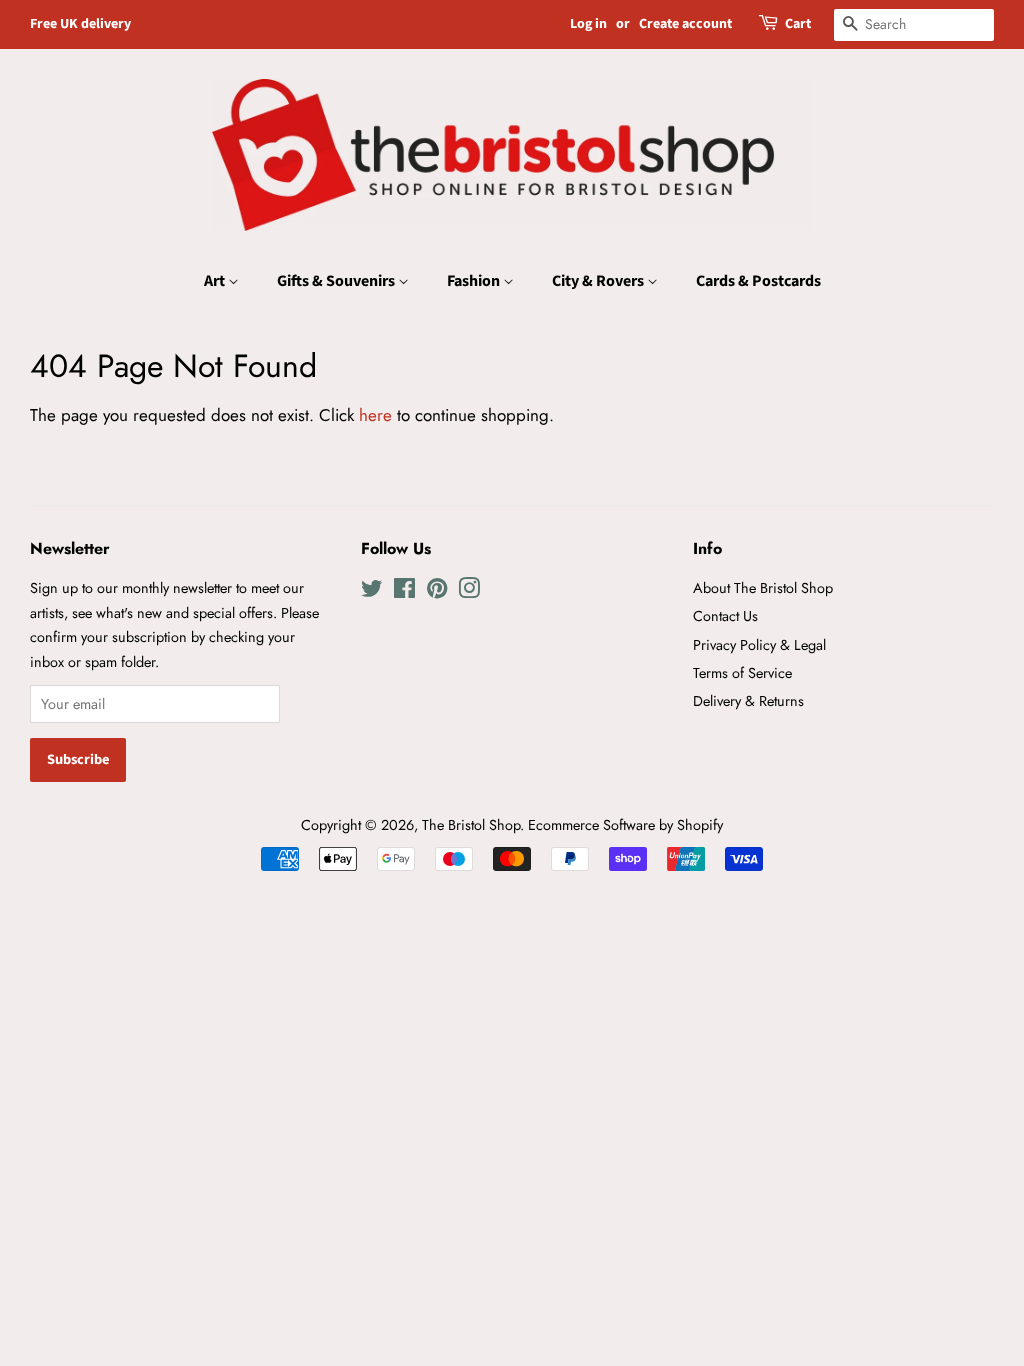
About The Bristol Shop (763, 588)
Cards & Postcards (758, 281)
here (375, 415)
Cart (798, 24)
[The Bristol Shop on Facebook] (404, 592)
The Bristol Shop (471, 825)
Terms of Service (742, 673)
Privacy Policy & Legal (759, 645)
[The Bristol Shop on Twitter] (372, 592)
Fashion (475, 281)
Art (216, 281)
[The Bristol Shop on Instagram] (469, 592)
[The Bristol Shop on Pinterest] (437, 592)
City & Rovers (599, 281)
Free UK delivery (80, 24)
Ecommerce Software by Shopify (625, 825)
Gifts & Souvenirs (337, 281)
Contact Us (725, 616)
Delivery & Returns (748, 701)
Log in (588, 24)
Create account (685, 24)
